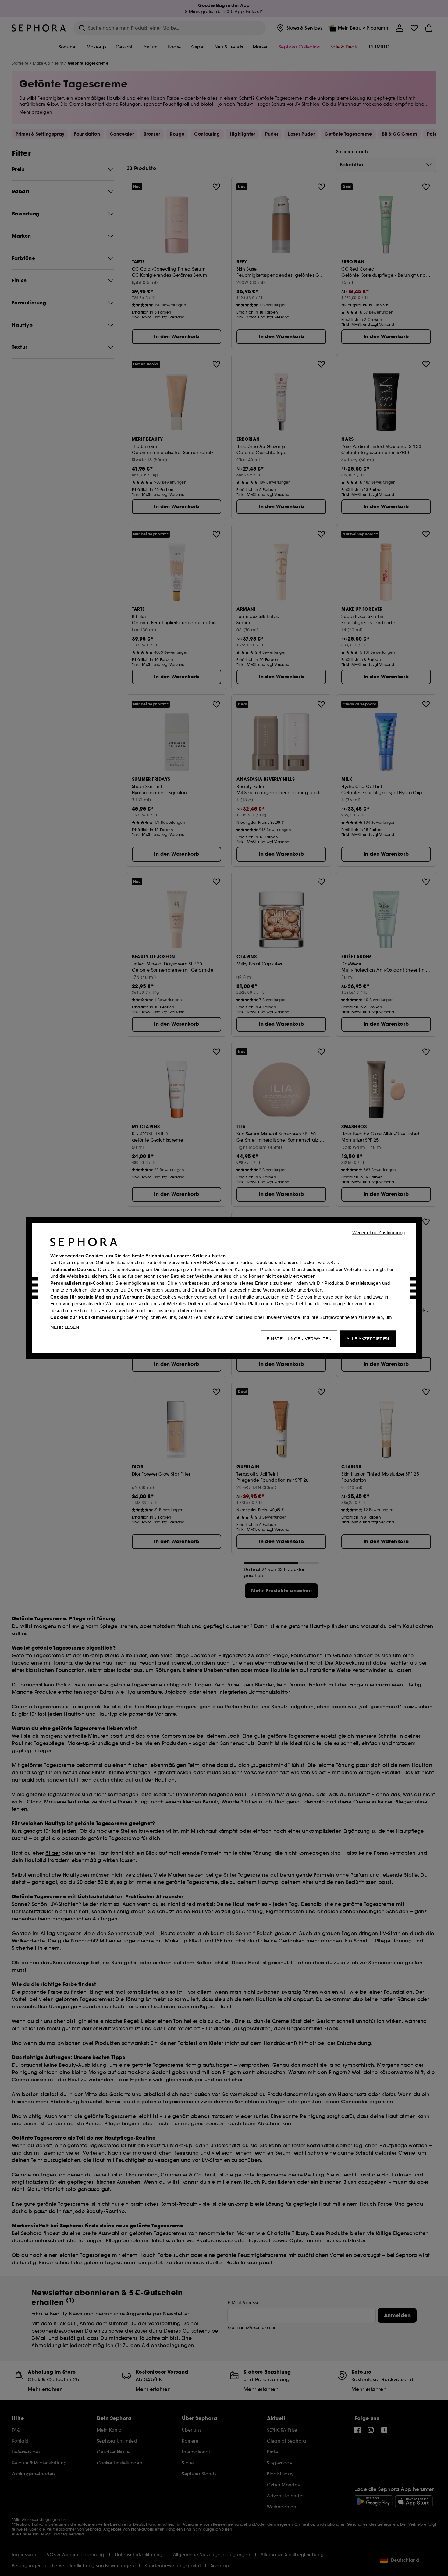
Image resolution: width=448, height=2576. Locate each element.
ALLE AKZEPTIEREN (368, 1338)
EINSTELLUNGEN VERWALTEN (299, 1338)
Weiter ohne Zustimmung (379, 1232)
